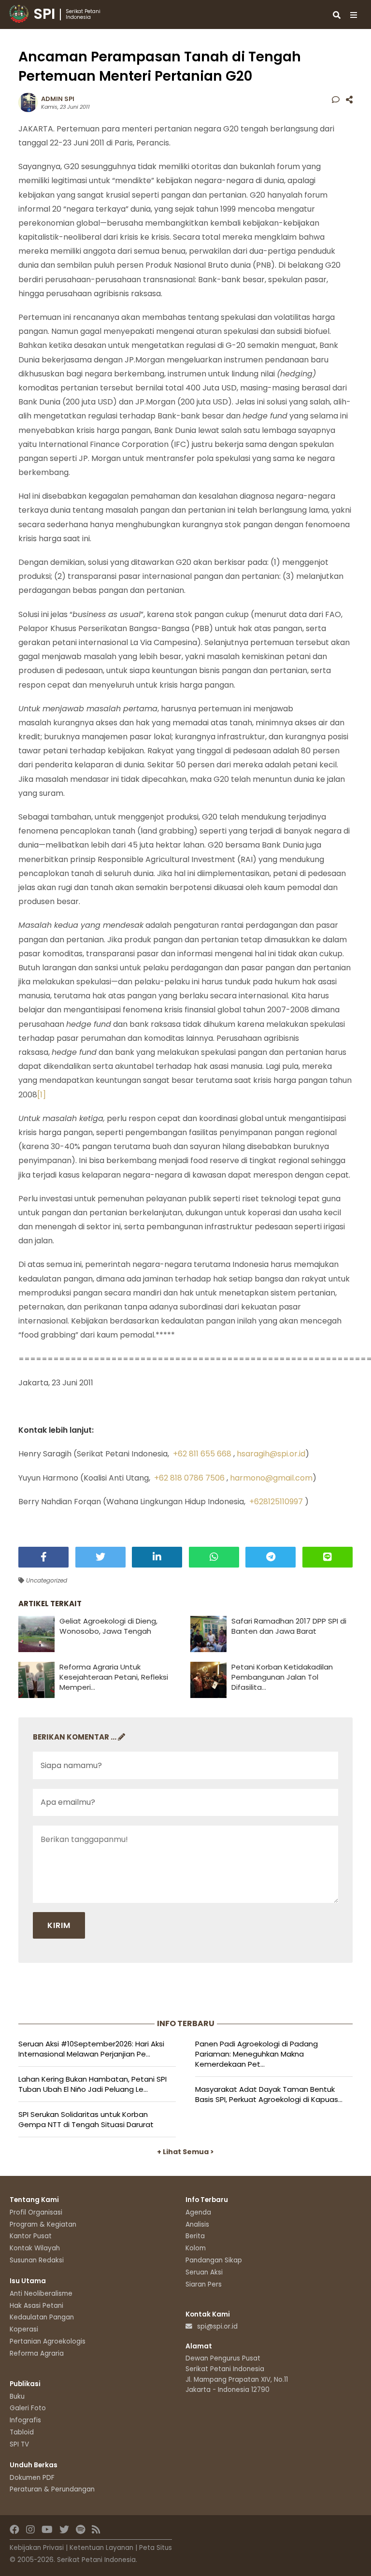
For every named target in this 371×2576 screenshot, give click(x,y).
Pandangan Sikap (214, 2260)
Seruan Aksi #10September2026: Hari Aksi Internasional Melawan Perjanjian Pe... (91, 2049)
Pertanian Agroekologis (48, 2341)
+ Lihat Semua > (185, 2152)
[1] (42, 1095)
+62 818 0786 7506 (189, 1478)
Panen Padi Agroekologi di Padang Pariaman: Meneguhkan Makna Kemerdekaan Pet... (257, 2054)
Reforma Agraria (37, 2353)
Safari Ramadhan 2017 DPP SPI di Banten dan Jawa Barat (289, 1626)
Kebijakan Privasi (37, 2548)
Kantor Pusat (31, 2236)
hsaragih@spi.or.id (271, 1454)
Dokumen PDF (32, 2478)
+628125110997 (276, 1502)
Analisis (197, 2224)
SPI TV (19, 2444)
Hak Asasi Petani (36, 2306)
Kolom (196, 2248)
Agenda (198, 2212)
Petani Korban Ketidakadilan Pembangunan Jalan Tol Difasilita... (282, 1677)
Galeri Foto (28, 2408)
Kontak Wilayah (35, 2248)
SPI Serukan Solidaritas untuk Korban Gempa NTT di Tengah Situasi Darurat (86, 2119)
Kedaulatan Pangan (42, 2317)
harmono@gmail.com (271, 1478)
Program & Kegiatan (43, 2224)
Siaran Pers (204, 2284)
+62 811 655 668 (202, 1454)
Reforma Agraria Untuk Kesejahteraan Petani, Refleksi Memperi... (114, 1677)
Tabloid (22, 2432)
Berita (195, 2236)
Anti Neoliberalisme (41, 2294)
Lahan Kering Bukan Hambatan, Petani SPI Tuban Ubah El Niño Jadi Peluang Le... (93, 2084)
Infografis (25, 2420)
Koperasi (24, 2329)
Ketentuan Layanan (101, 2548)
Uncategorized (46, 1580)
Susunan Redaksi (37, 2260)
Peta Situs (156, 2548)
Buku (17, 2396)
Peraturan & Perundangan (52, 2489)
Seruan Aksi (204, 2272)
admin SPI (58, 99)
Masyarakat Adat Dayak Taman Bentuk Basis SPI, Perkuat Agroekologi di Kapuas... (269, 2094)
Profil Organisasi (36, 2212)
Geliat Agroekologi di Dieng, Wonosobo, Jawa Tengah (108, 1626)
